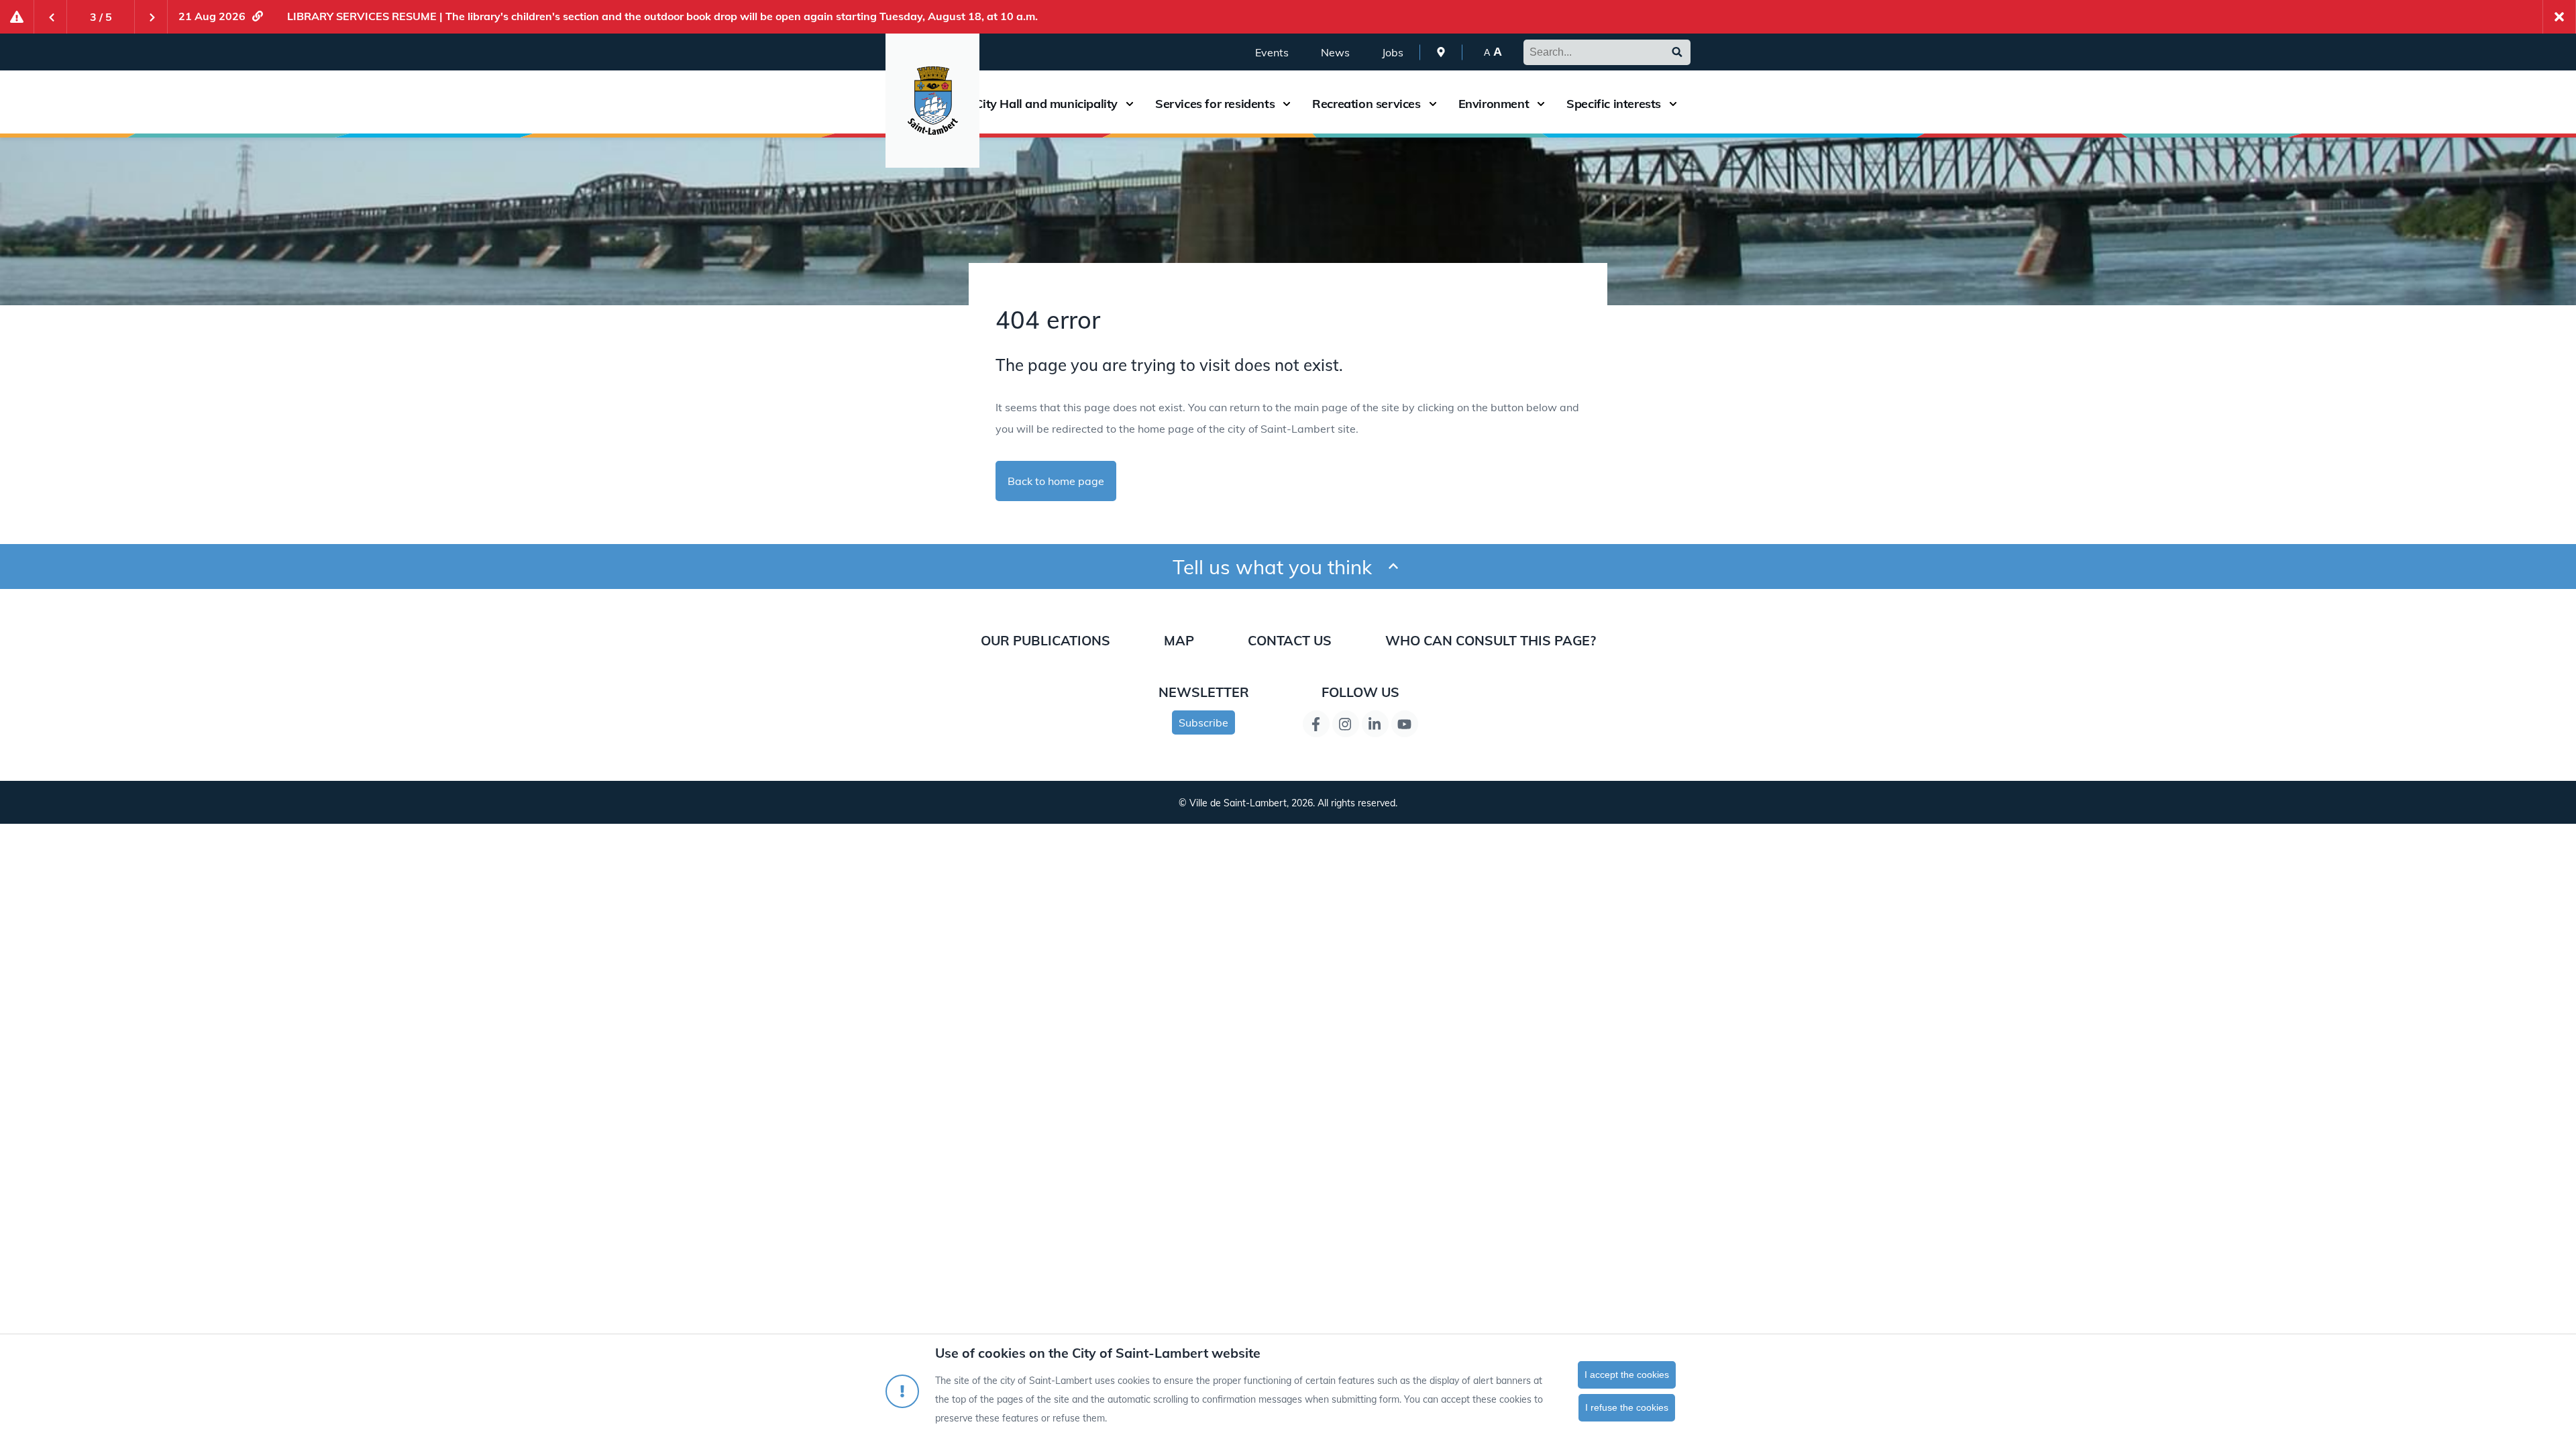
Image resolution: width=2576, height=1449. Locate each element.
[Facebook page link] (1316, 724)
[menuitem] (1441, 52)
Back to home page (1056, 481)
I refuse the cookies (1627, 1407)
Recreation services (1366, 104)
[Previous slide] (50, 17)
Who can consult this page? (1491, 640)
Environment (1494, 104)
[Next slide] (151, 17)
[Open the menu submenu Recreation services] (1433, 104)
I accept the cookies (1627, 1375)
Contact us (1290, 640)
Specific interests (1614, 104)
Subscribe (1203, 722)
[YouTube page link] (1405, 724)
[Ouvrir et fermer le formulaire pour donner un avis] (1393, 567)
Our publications (1045, 640)
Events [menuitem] (1272, 52)
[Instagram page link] (1346, 724)
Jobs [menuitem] (1393, 52)
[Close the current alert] (2559, 17)
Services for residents (1215, 104)
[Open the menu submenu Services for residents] (1287, 104)
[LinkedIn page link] (1375, 724)
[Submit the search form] (1677, 52)
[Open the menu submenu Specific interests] (1673, 104)
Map (1179, 640)
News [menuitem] (1335, 52)
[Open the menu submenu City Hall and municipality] (1130, 104)
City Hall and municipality (1046, 104)
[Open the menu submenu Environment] (1541, 104)
